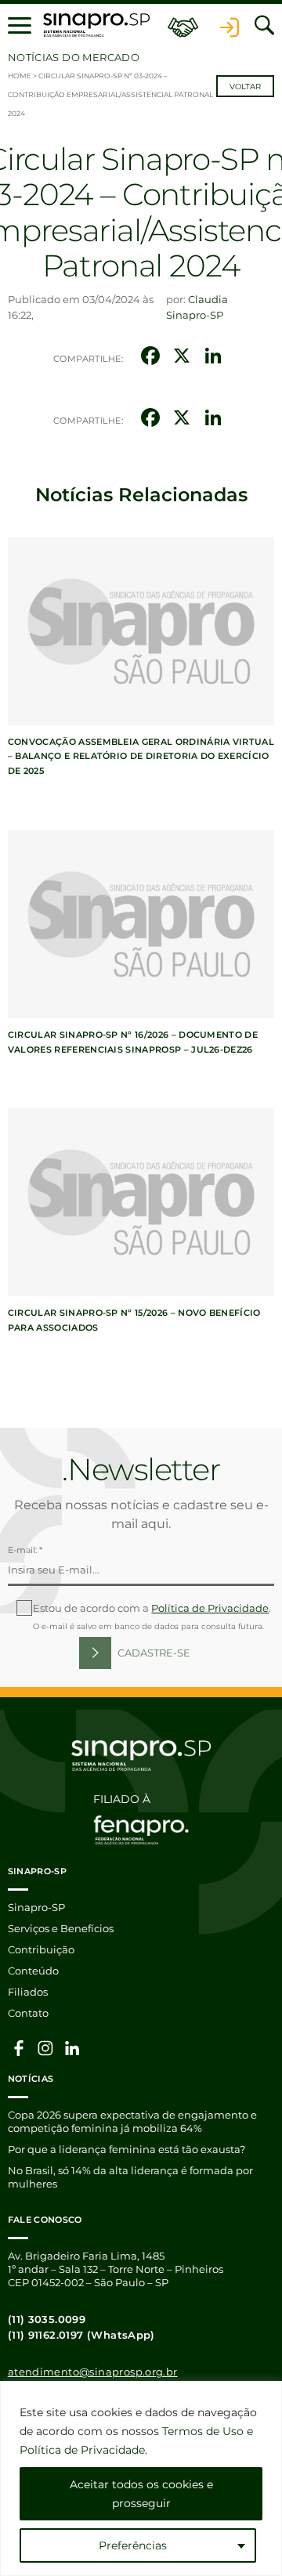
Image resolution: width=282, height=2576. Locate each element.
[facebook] (19, 2047)
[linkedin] (72, 2047)
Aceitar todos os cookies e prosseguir (141, 2494)
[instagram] (45, 2047)
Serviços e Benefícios (61, 1928)
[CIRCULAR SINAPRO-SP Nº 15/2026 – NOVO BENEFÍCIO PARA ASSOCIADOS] (141, 1202)
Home (20, 76)
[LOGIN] (230, 25)
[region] (141, 2478)
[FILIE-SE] (183, 25)
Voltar (245, 87)
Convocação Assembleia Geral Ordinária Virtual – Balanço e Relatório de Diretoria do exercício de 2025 (141, 757)
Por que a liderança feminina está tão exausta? (127, 2149)
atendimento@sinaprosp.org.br (93, 2372)
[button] (20, 25)
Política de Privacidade (210, 1608)
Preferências (133, 2545)
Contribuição (41, 1949)
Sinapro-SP (36, 1907)
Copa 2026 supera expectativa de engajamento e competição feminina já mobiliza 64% (132, 2121)
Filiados (28, 1992)
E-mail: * (25, 1550)
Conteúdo (33, 1971)
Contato (28, 2013)
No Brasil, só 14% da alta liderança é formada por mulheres (130, 2177)
